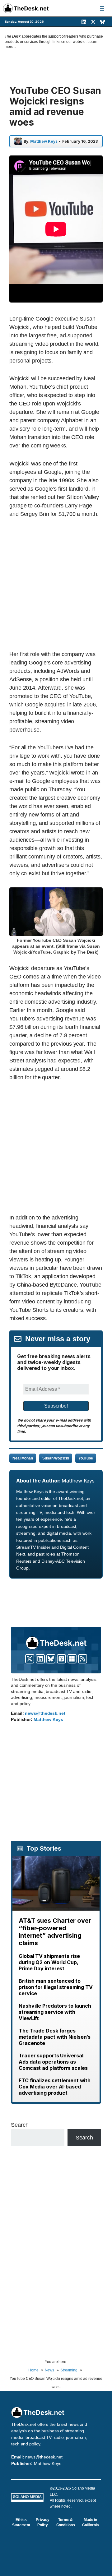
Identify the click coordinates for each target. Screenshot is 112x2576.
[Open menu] (102, 8)
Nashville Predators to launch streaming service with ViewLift (55, 2012)
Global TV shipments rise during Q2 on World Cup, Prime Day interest (49, 1962)
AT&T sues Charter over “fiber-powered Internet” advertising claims (55, 1932)
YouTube (86, 1458)
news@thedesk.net (45, 1713)
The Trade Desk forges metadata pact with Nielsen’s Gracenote (55, 2037)
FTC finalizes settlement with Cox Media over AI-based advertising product (55, 2087)
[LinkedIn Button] (40, 1659)
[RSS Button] (83, 1659)
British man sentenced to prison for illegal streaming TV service (56, 1987)
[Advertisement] (56, 584)
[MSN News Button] (72, 1659)
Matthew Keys (44, 141)
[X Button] (30, 1659)
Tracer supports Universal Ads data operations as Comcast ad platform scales (53, 2062)
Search (20, 2125)
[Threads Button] (61, 1659)
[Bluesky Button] (51, 1659)
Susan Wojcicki (56, 1458)
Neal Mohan (23, 1458)
